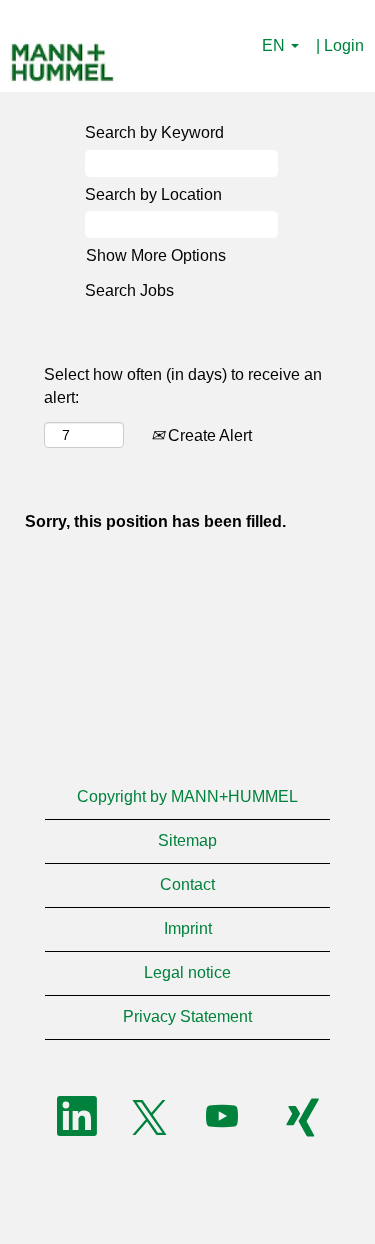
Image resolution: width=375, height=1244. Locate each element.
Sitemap (187, 840)
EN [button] (275, 45)
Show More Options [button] (156, 255)
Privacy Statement (187, 1016)
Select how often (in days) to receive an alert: (183, 386)
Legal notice (187, 972)
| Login (340, 45)
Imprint (188, 928)
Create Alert (208, 435)
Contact (187, 884)
